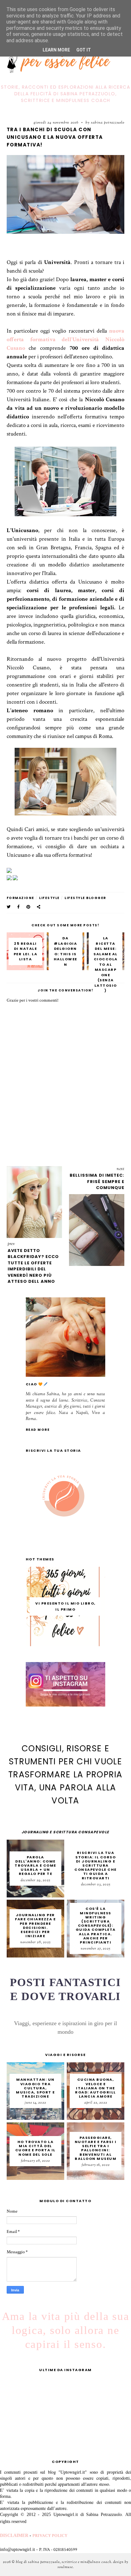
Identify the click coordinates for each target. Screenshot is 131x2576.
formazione (21, 898)
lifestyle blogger (85, 898)
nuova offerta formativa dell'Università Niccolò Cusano (66, 339)
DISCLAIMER (14, 2535)
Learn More (56, 50)
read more (38, 1430)
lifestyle (49, 898)
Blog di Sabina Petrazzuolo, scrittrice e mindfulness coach (64, 2562)
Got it (84, 50)
